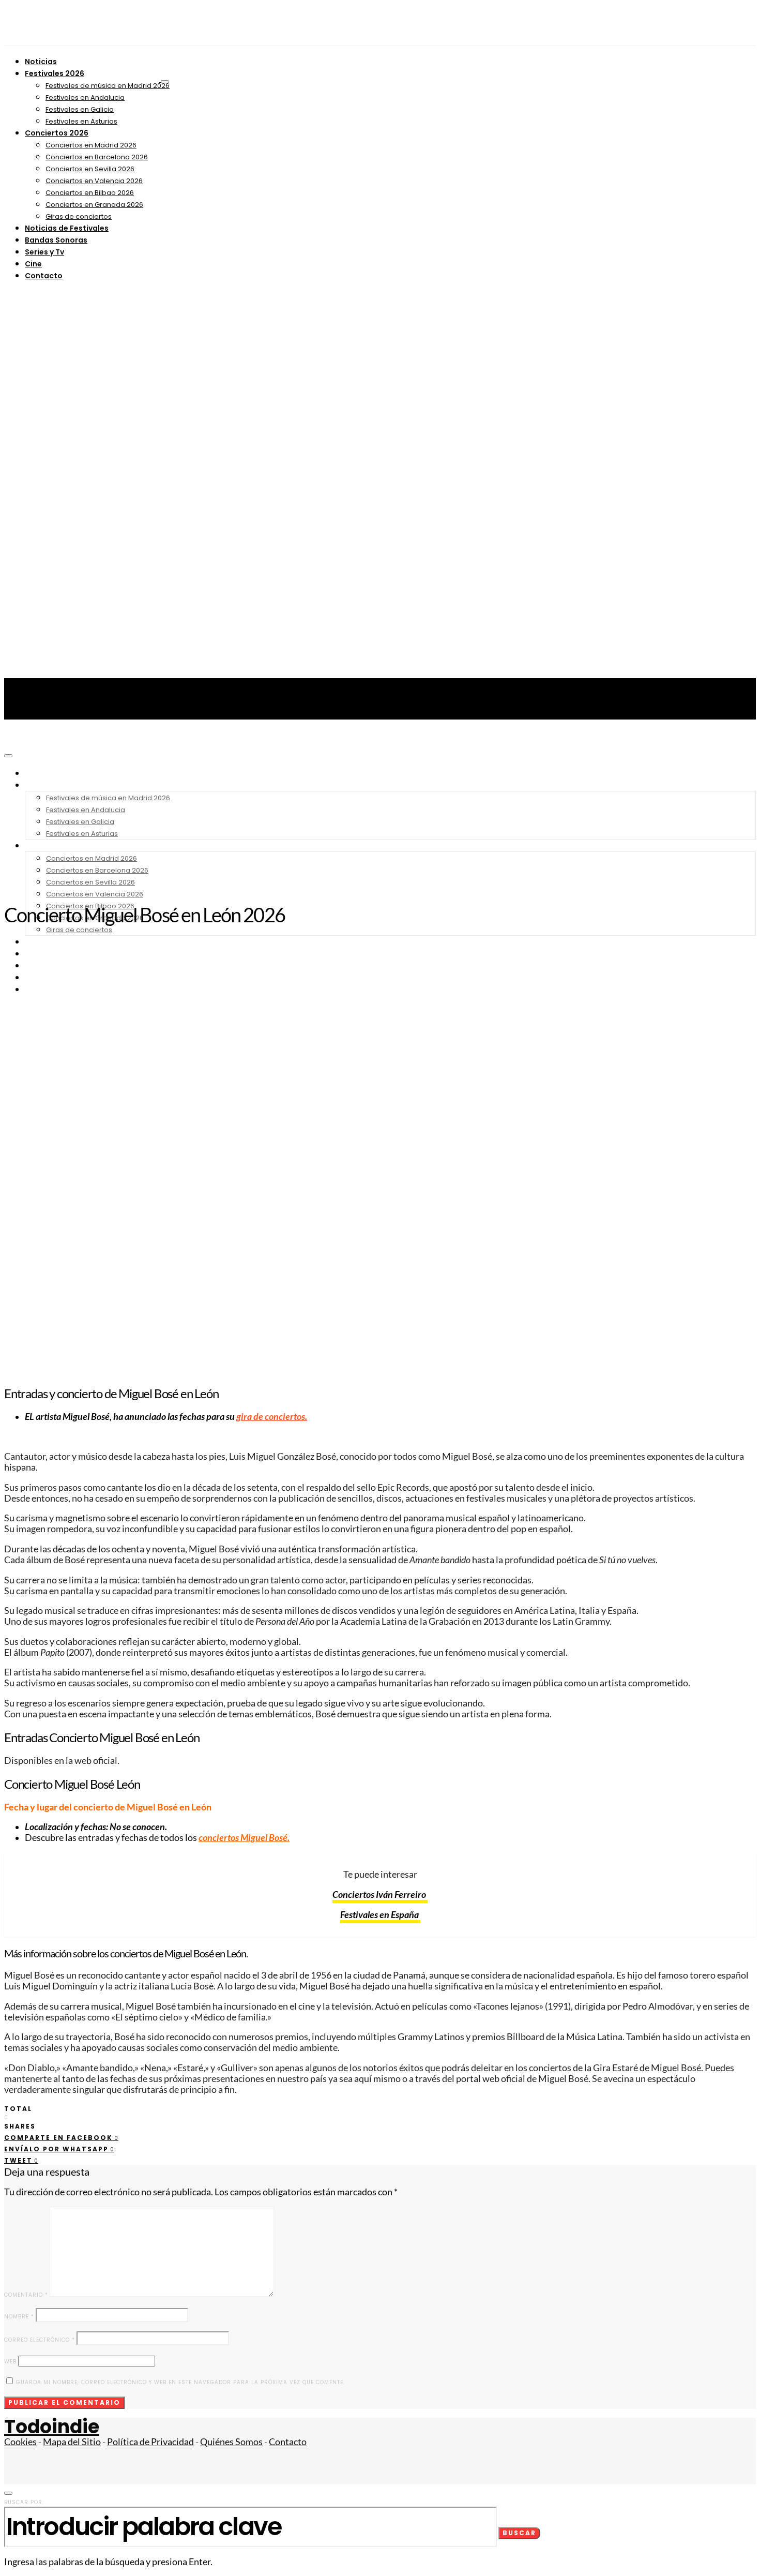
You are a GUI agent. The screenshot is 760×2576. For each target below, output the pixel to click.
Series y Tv (44, 252)
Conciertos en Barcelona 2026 (97, 157)
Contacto (44, 276)
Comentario (26, 2295)
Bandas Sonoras (56, 240)
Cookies (20, 2442)
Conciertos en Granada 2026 (94, 205)
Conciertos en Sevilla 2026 (90, 169)
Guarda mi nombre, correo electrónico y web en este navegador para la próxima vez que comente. (180, 2382)
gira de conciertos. (272, 1417)
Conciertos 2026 (57, 133)
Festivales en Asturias (81, 121)
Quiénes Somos (231, 2442)
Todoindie (52, 2427)
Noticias (41, 62)
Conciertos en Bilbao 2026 (90, 193)
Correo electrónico (40, 2340)
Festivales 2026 (55, 73)
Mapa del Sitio (72, 2442)
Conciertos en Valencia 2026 (94, 181)
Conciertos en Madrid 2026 (91, 145)
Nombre (19, 2317)
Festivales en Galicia (80, 109)
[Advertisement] (380, 817)
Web (10, 2362)
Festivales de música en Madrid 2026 (108, 86)
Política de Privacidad (150, 2442)
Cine (33, 264)
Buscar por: (24, 2502)
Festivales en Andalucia (85, 98)
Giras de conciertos (79, 216)
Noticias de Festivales (67, 228)
